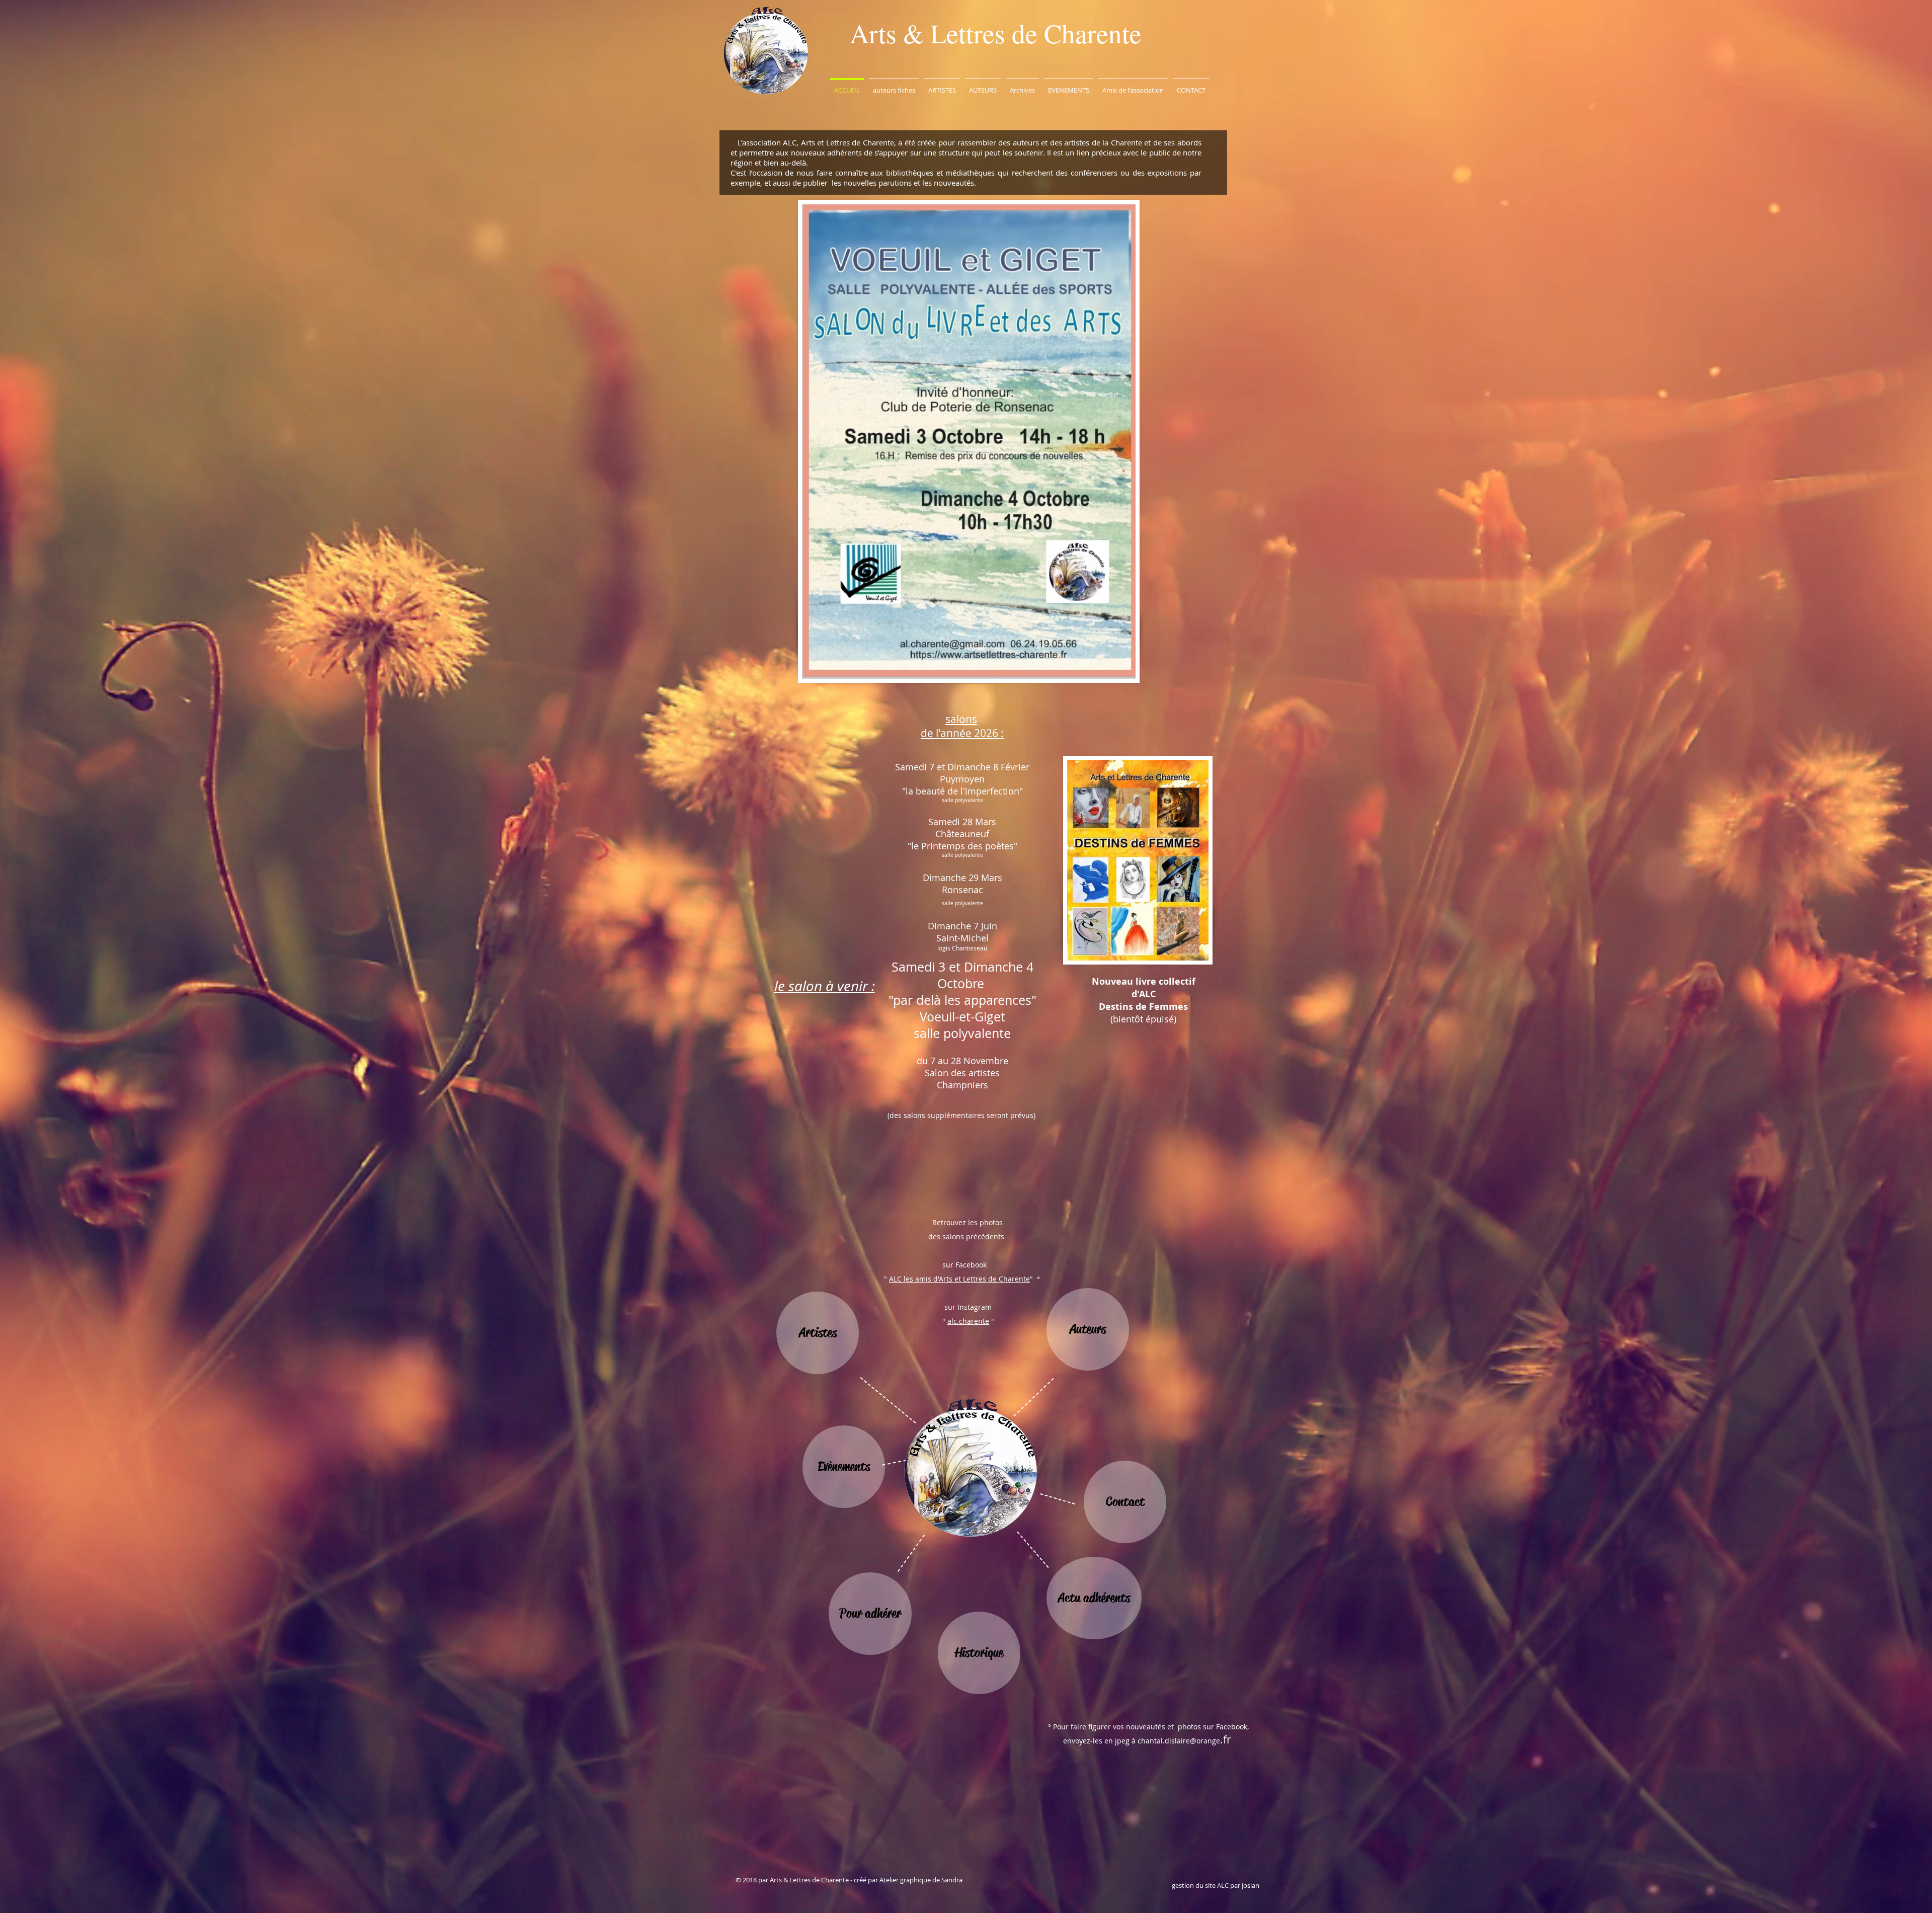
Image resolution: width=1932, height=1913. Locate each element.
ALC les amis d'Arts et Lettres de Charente (959, 1279)
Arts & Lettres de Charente (996, 33)
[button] (894, 86)
